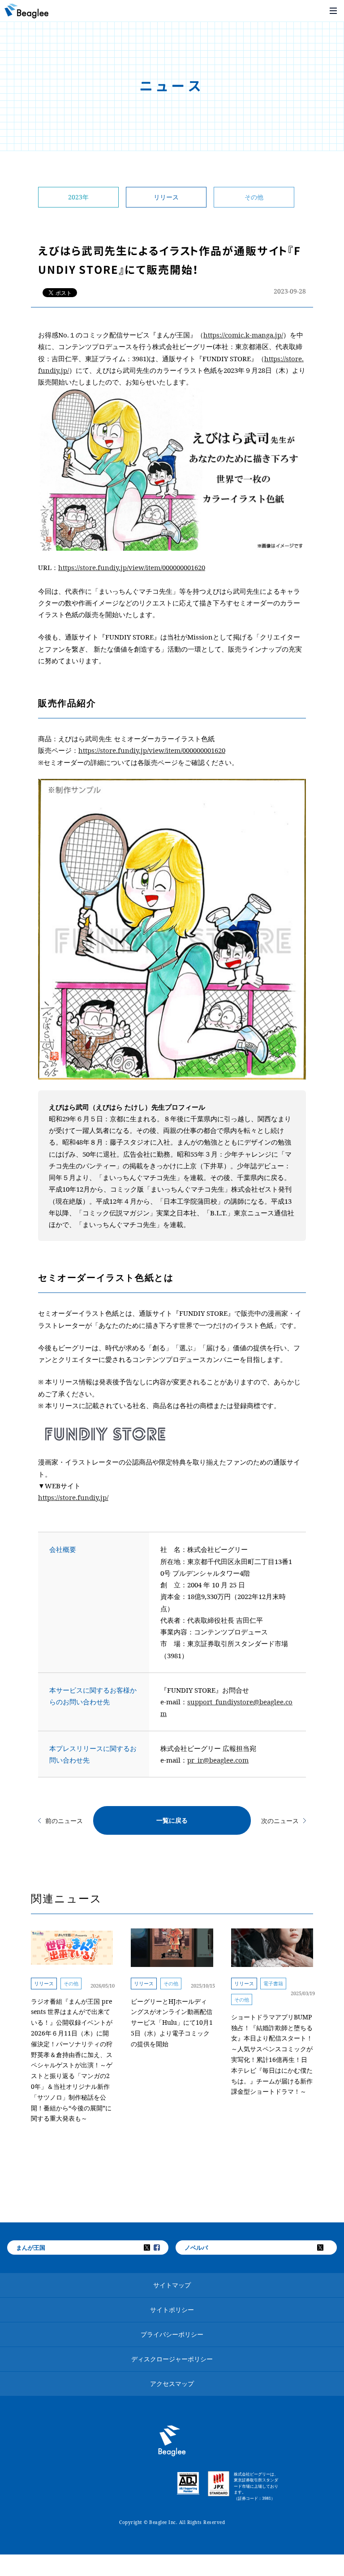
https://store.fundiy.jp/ (73, 1497)
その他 (254, 197)
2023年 (78, 197)
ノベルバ (196, 2248)
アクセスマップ (172, 2384)
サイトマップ (172, 2285)
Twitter (153, 2248)
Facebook (163, 2248)
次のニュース (280, 1821)
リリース (166, 197)
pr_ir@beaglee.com (218, 1760)
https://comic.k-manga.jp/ (243, 335)
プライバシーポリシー (172, 2334)
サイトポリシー (172, 2310)
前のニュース (64, 1821)
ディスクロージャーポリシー (172, 2359)
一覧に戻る (172, 1820)
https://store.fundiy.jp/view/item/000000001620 (132, 567)
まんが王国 (31, 2248)
